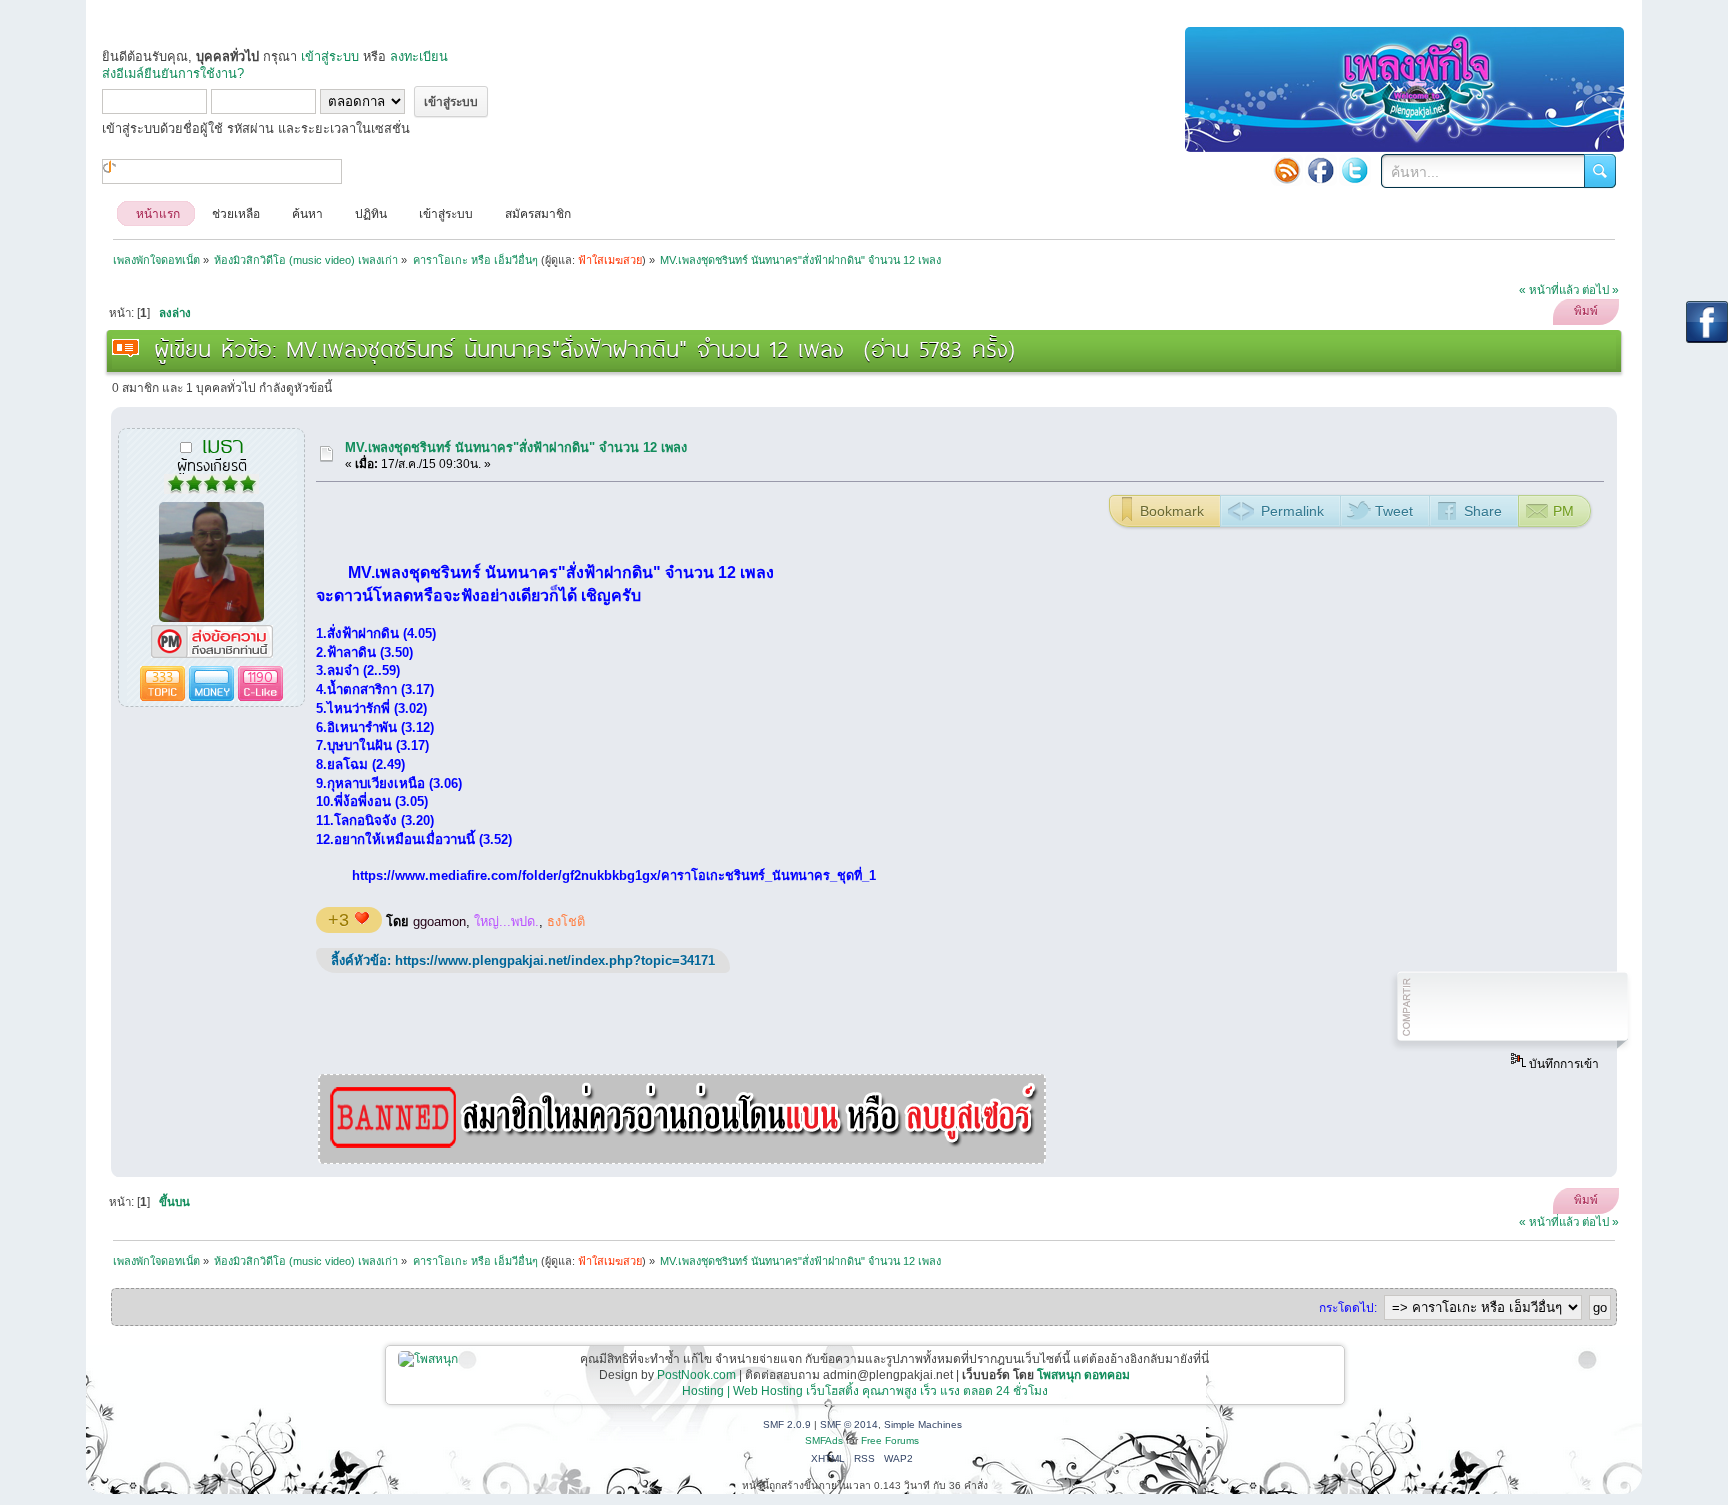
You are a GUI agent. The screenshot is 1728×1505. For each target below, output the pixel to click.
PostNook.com (696, 1375)
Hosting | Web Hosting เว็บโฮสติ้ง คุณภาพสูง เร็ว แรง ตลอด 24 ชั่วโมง (865, 1391)
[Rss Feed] (1287, 170)
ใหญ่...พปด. (506, 921)
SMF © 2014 (849, 1424)
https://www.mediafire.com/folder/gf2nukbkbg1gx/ (506, 875)
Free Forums (890, 1440)
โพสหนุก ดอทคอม (1083, 1375)
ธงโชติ (566, 921)
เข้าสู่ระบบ (330, 56)
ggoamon (439, 921)
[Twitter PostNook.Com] (1355, 170)
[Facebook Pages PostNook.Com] (1321, 170)
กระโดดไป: (1348, 1308)
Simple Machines (923, 1424)
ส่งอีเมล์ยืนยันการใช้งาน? (173, 73)
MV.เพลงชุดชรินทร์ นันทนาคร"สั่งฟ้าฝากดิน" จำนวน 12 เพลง (516, 447)
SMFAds (824, 1440)
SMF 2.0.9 (787, 1424)
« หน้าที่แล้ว (1549, 290)
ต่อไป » (1600, 290)
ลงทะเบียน (419, 56)
